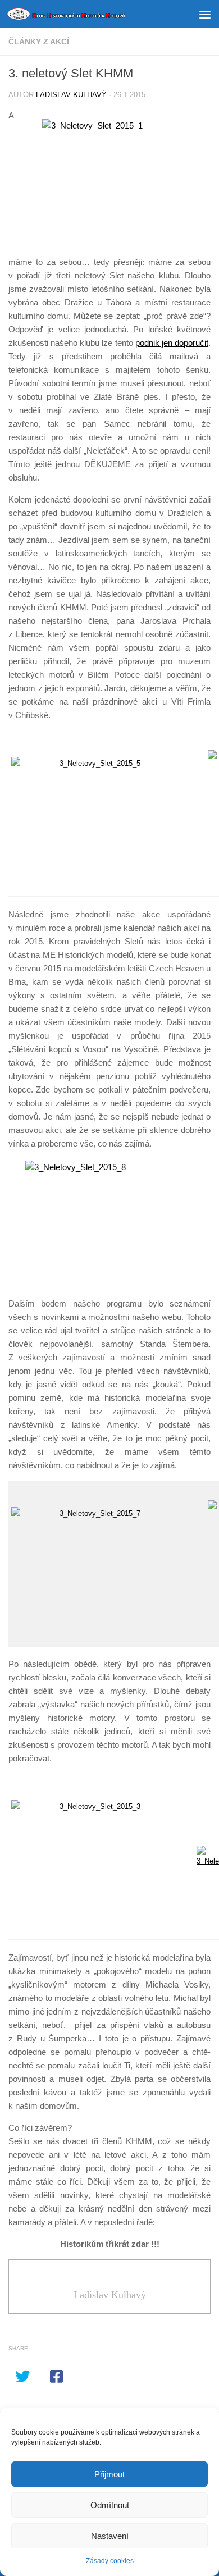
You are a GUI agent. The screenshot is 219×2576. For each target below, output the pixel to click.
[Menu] (205, 14)
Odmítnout (110, 2505)
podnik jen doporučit (172, 343)
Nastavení (110, 2536)
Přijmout (109, 2474)
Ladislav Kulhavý (71, 95)
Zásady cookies (110, 2561)
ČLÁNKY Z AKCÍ (39, 42)
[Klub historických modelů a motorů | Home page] (86, 14)
